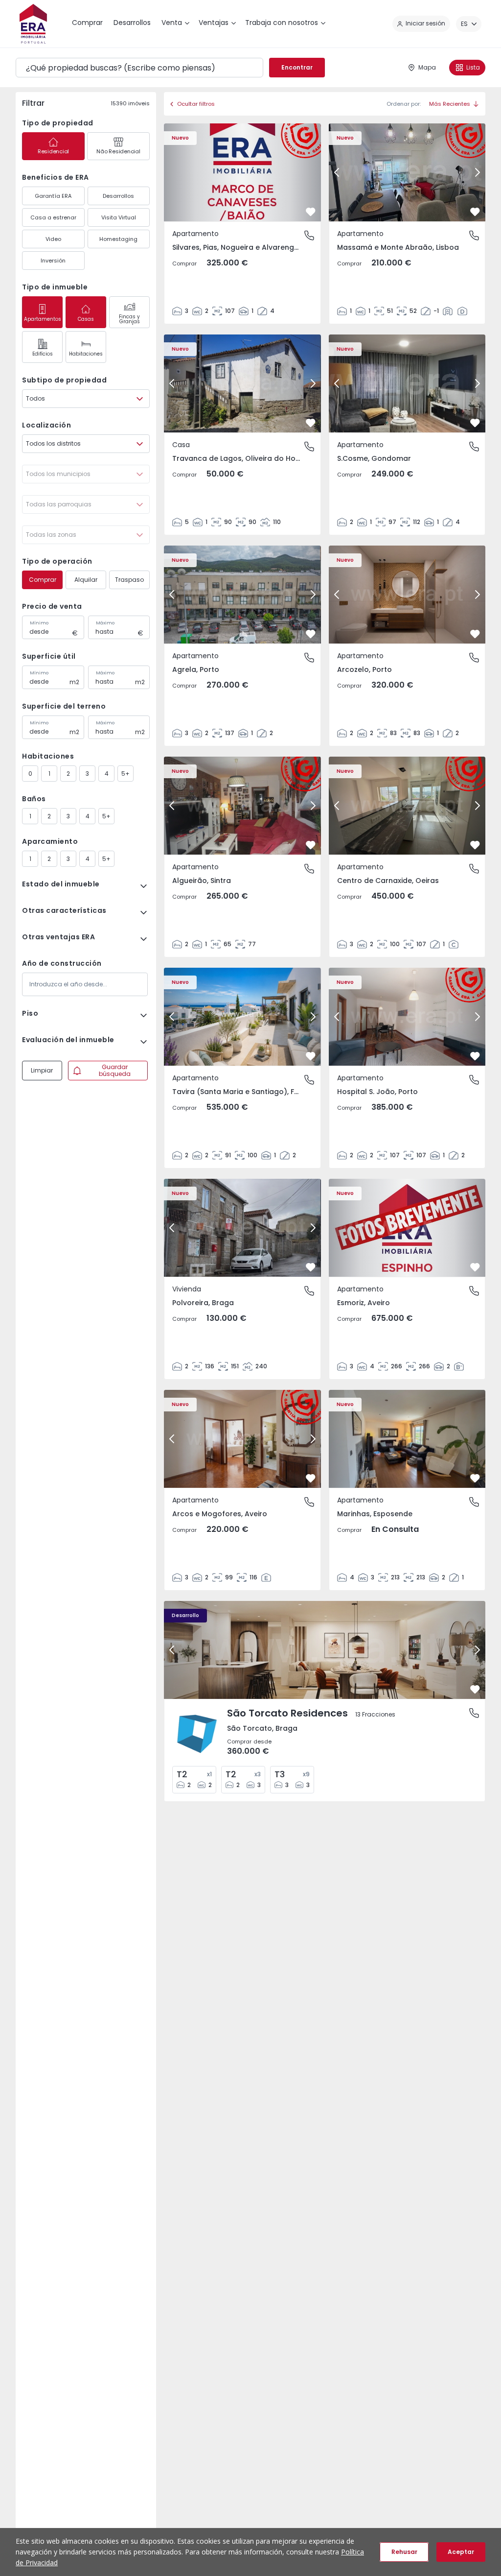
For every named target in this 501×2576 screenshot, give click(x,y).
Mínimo (39, 623)
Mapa (427, 67)
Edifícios (43, 354)
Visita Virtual (119, 217)
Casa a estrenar (53, 217)
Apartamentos (43, 319)
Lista (473, 67)
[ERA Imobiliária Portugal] (33, 24)
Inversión (53, 261)
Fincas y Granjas (129, 319)
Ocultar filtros (196, 104)
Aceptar (461, 2552)
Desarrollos (118, 196)
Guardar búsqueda (115, 1070)
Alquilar (86, 580)
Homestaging (118, 239)
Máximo (105, 623)
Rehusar (404, 2552)
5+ (125, 774)
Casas (86, 319)
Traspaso (129, 580)
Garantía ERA (53, 196)
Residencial (53, 151)
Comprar (43, 580)
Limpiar (42, 1070)
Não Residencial (118, 151)
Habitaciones (86, 354)
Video (53, 239)
